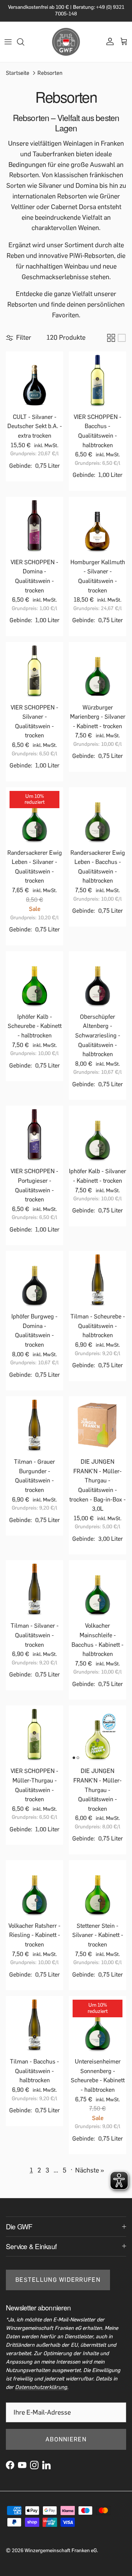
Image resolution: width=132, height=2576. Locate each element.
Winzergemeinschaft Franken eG (61, 2551)
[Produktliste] (122, 338)
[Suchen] (24, 42)
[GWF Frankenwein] (66, 42)
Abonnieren (66, 2439)
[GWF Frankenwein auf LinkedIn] (46, 2465)
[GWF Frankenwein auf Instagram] (34, 2465)
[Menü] (8, 42)
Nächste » (90, 2170)
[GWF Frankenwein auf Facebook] (10, 2465)
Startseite (18, 73)
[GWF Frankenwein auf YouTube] (22, 2465)
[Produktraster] (111, 338)
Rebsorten (50, 73)
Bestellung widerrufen (58, 2280)
